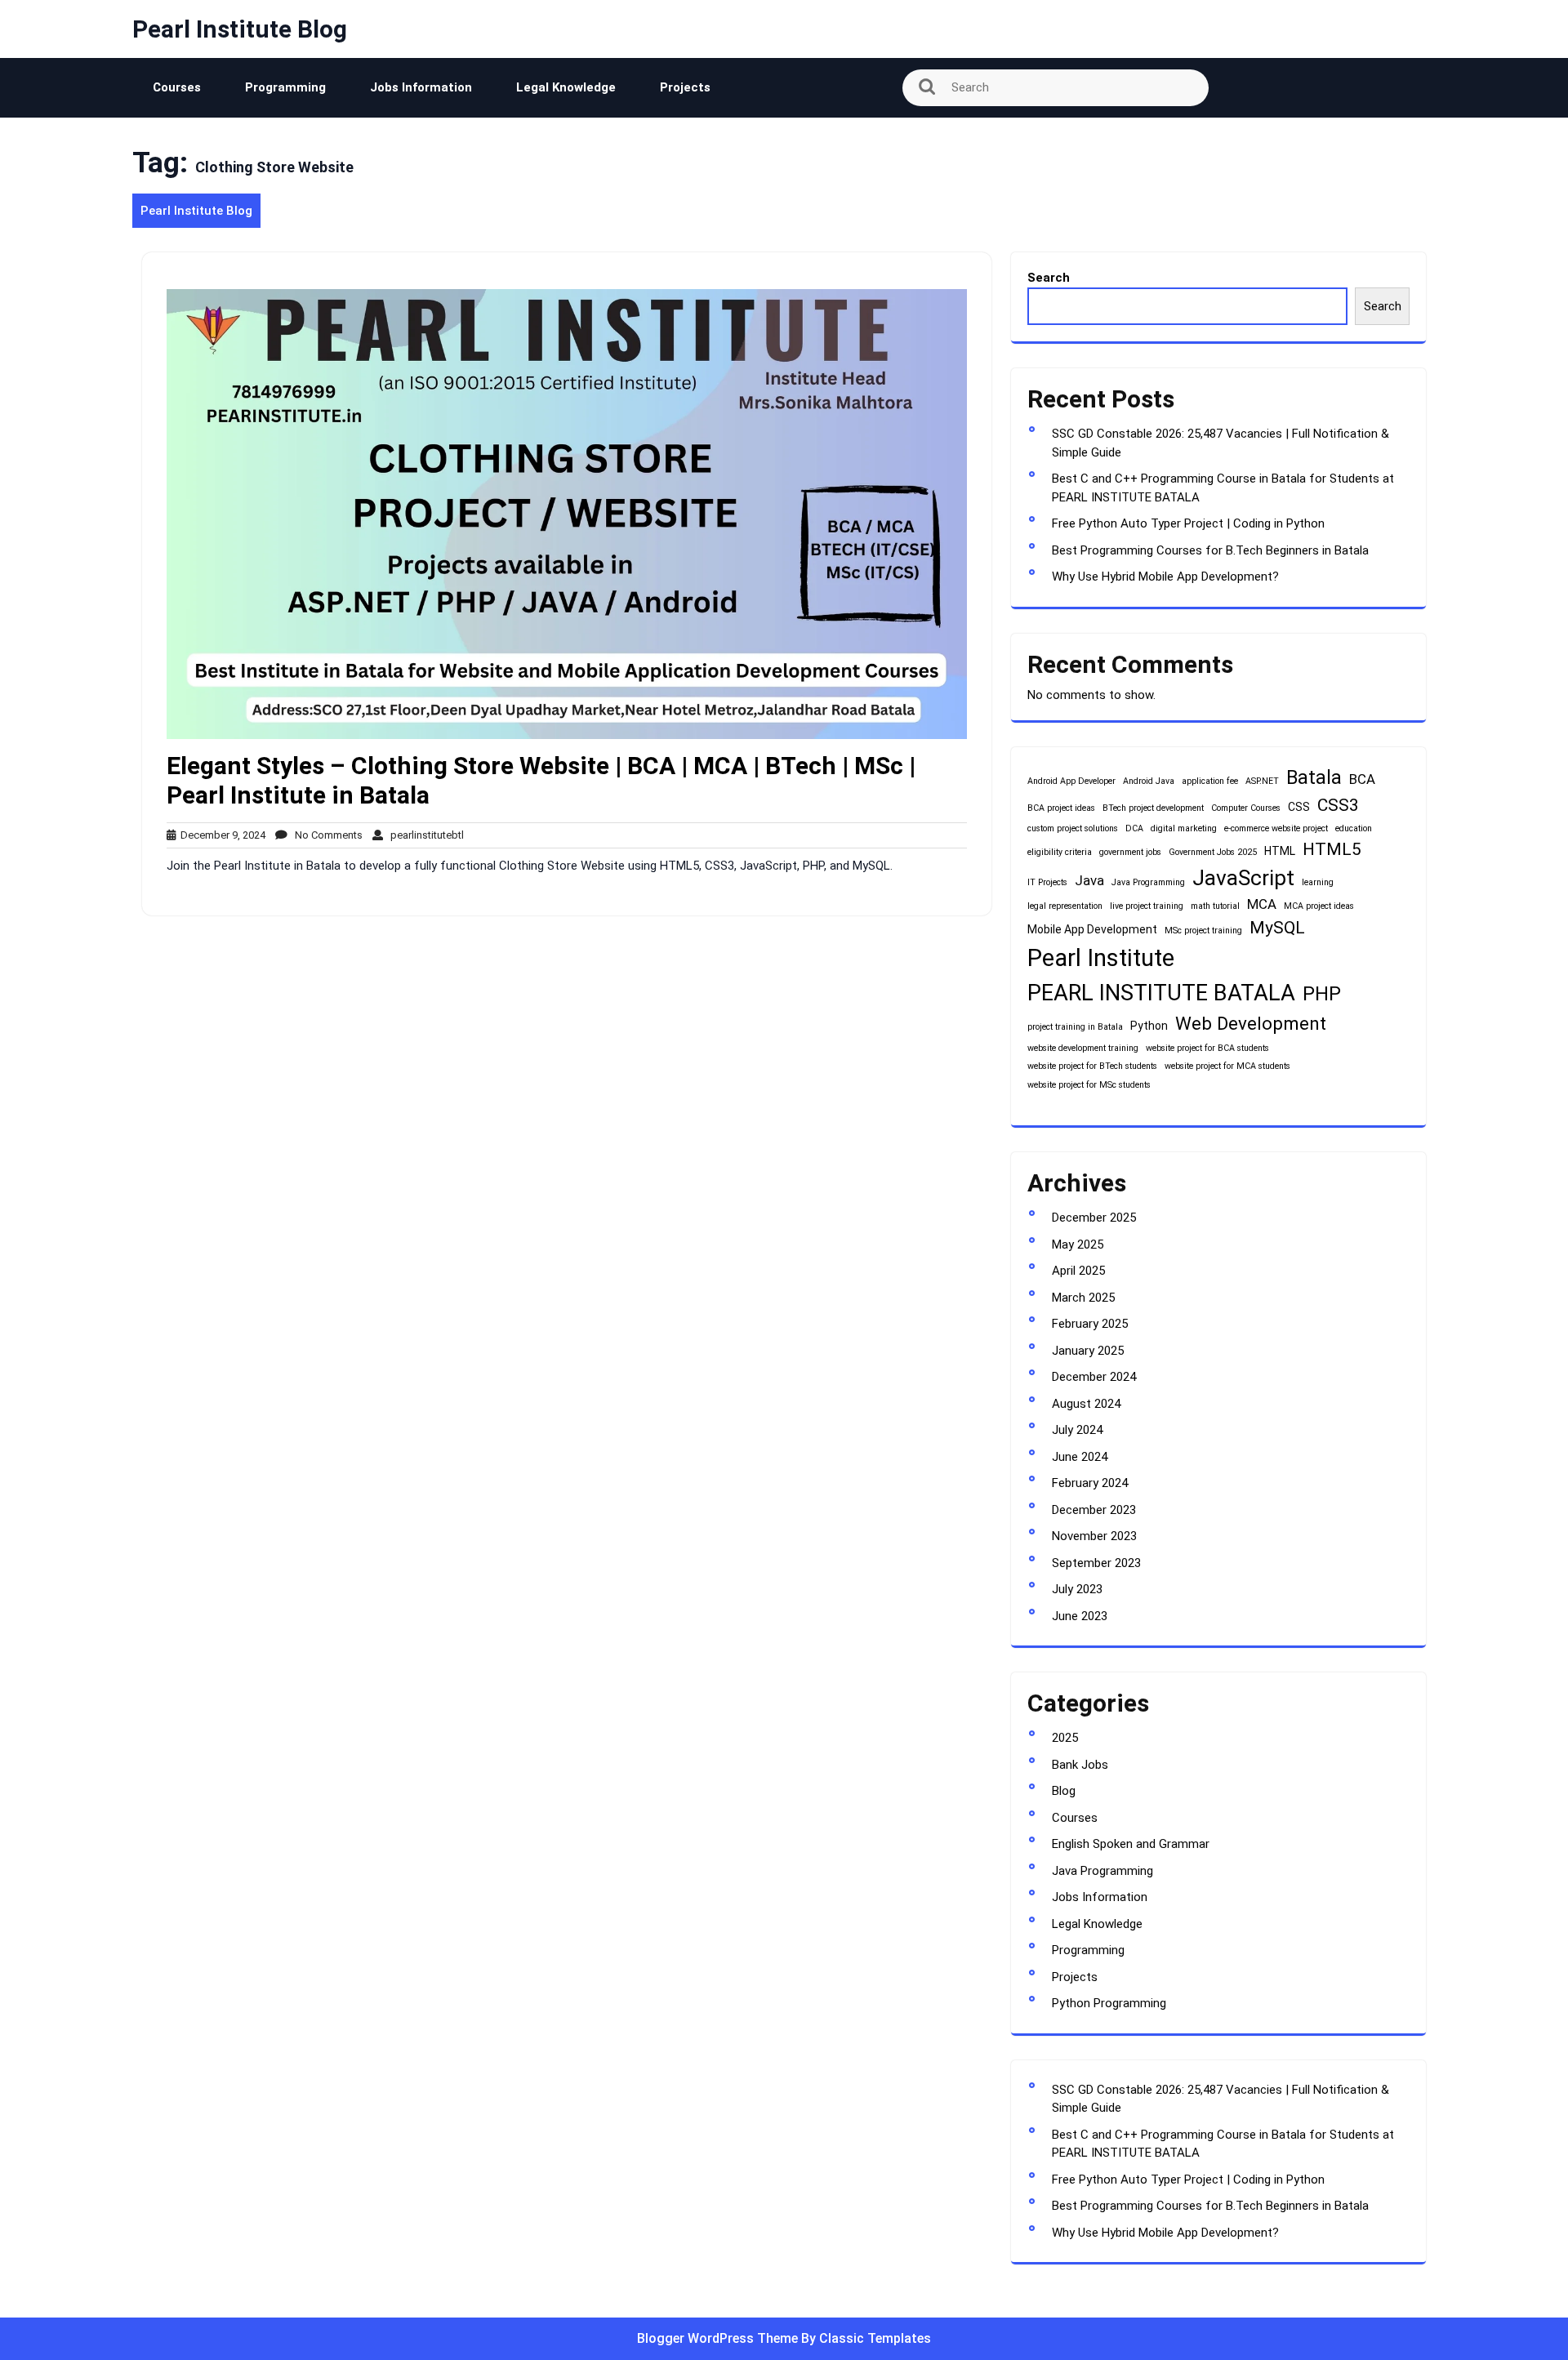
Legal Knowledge (566, 87)
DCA (1134, 828)
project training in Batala (1075, 1027)
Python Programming (1109, 2003)
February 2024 (1090, 1483)
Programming (285, 87)
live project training (1147, 906)
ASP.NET (1262, 781)
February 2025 (1090, 1324)
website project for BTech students (1092, 1066)
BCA (1362, 779)
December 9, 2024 (220, 835)
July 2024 (1077, 1430)
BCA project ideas (1061, 808)
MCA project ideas (1319, 906)
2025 (1065, 1738)
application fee (1210, 781)
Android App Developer (1071, 781)
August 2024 (1086, 1404)
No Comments (325, 835)
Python (1149, 1026)
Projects (685, 87)
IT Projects (1047, 882)
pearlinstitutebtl (423, 835)
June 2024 (1080, 1457)
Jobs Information (421, 87)
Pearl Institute (1101, 958)
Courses (177, 87)
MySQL (1277, 928)
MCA (1262, 904)
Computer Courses (1246, 808)
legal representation (1065, 906)
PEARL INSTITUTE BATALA (1161, 993)
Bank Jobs (1080, 1765)
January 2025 (1088, 1351)
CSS (1299, 807)
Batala (1314, 777)
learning (1318, 882)
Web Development (1251, 1023)
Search (1049, 278)
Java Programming (1148, 882)
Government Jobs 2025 (1213, 852)
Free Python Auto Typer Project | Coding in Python (1188, 523)
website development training (1083, 1048)
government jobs (1130, 852)
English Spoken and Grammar (1131, 1844)
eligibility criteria (1060, 852)
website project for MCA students (1227, 1066)
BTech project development (1153, 808)
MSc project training (1203, 931)
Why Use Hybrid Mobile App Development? (1165, 577)
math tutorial (1215, 906)
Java (1089, 880)
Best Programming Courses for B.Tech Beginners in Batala (1210, 550)
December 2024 (1094, 1377)
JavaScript (1243, 878)
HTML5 (1332, 849)
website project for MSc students (1089, 1085)
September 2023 (1096, 1563)
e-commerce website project (1276, 828)
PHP (1322, 994)
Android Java (1149, 781)
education (1354, 828)
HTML (1280, 851)
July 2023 (1077, 1589)
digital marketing (1184, 828)
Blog (1064, 1791)
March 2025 (1083, 1298)
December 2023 (1094, 1510)
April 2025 (1078, 1271)
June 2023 (1080, 1616)
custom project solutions (1073, 828)
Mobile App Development (1092, 929)
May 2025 (1078, 1245)
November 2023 (1094, 1536)
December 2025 (1094, 1218)
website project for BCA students (1207, 1048)
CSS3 (1338, 805)
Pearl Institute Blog (240, 29)
